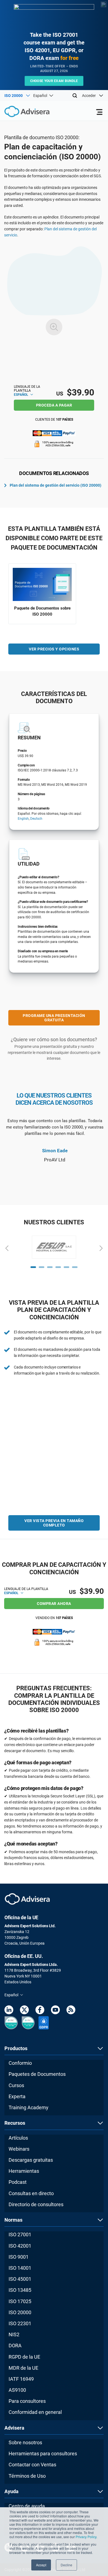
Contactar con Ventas (32, 2465)
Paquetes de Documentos (37, 2074)
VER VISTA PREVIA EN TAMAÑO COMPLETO (54, 1523)
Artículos (18, 2138)
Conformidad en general (35, 2412)
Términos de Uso (27, 2476)
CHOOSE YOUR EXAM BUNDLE (54, 81)
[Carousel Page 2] (42, 1267)
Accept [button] (41, 2565)
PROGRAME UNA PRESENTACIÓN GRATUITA (54, 1018)
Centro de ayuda (27, 2506)
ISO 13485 (20, 2290)
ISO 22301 (20, 2323)
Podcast (18, 2182)
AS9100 (17, 2390)
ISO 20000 (20, 2312)
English (23, 819)
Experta (17, 2096)
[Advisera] (21, 112)
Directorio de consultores (36, 2204)
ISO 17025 (20, 2301)
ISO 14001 (20, 2268)
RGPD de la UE (24, 2357)
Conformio (20, 2063)
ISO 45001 (20, 2279)
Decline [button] (66, 2565)
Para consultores (27, 2401)
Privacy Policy (86, 2537)
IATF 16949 (21, 2379)
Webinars (19, 2149)
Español (21, 395)
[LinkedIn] (9, 2011)
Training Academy (29, 2107)
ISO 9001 (19, 2257)
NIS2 (14, 2334)
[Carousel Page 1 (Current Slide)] (33, 1267)
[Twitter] (24, 2011)
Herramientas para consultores (43, 2454)
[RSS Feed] (71, 2011)
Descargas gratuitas (31, 2160)
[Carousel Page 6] (75, 1267)
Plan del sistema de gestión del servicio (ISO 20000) (56, 485)
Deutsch (36, 819)
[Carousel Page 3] (50, 1267)
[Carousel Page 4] (58, 1267)
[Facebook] (40, 2011)
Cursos (16, 2085)
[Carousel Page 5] (66, 1267)
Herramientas (24, 2171)
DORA (15, 2346)
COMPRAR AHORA (54, 1604)
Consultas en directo (31, 2193)
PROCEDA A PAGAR (54, 405)
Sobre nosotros (25, 2442)
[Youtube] (55, 2011)
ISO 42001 (20, 2246)
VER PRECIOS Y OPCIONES (54, 649)
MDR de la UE (23, 2368)
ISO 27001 (20, 2234)
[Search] (75, 96)
